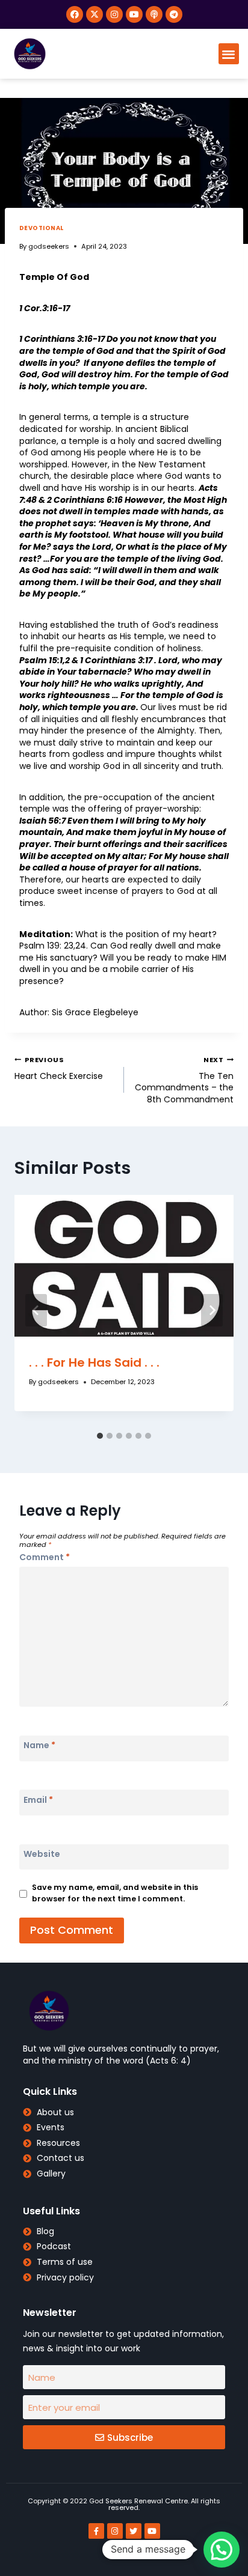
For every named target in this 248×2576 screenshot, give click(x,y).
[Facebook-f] (96, 2531)
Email (38, 1800)
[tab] (100, 1436)
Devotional (42, 228)
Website (42, 1854)
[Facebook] (75, 14)
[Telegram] (174, 14)
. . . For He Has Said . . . (94, 1362)
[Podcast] (154, 14)
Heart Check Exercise (59, 1068)
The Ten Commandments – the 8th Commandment (184, 1080)
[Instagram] (114, 14)
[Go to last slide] (36, 1310)
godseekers (49, 246)
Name (39, 1745)
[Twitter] (134, 2531)
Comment (45, 1557)
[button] (229, 54)
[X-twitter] (95, 14)
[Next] (212, 1310)
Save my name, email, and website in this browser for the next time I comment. (115, 1893)
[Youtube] (134, 14)
